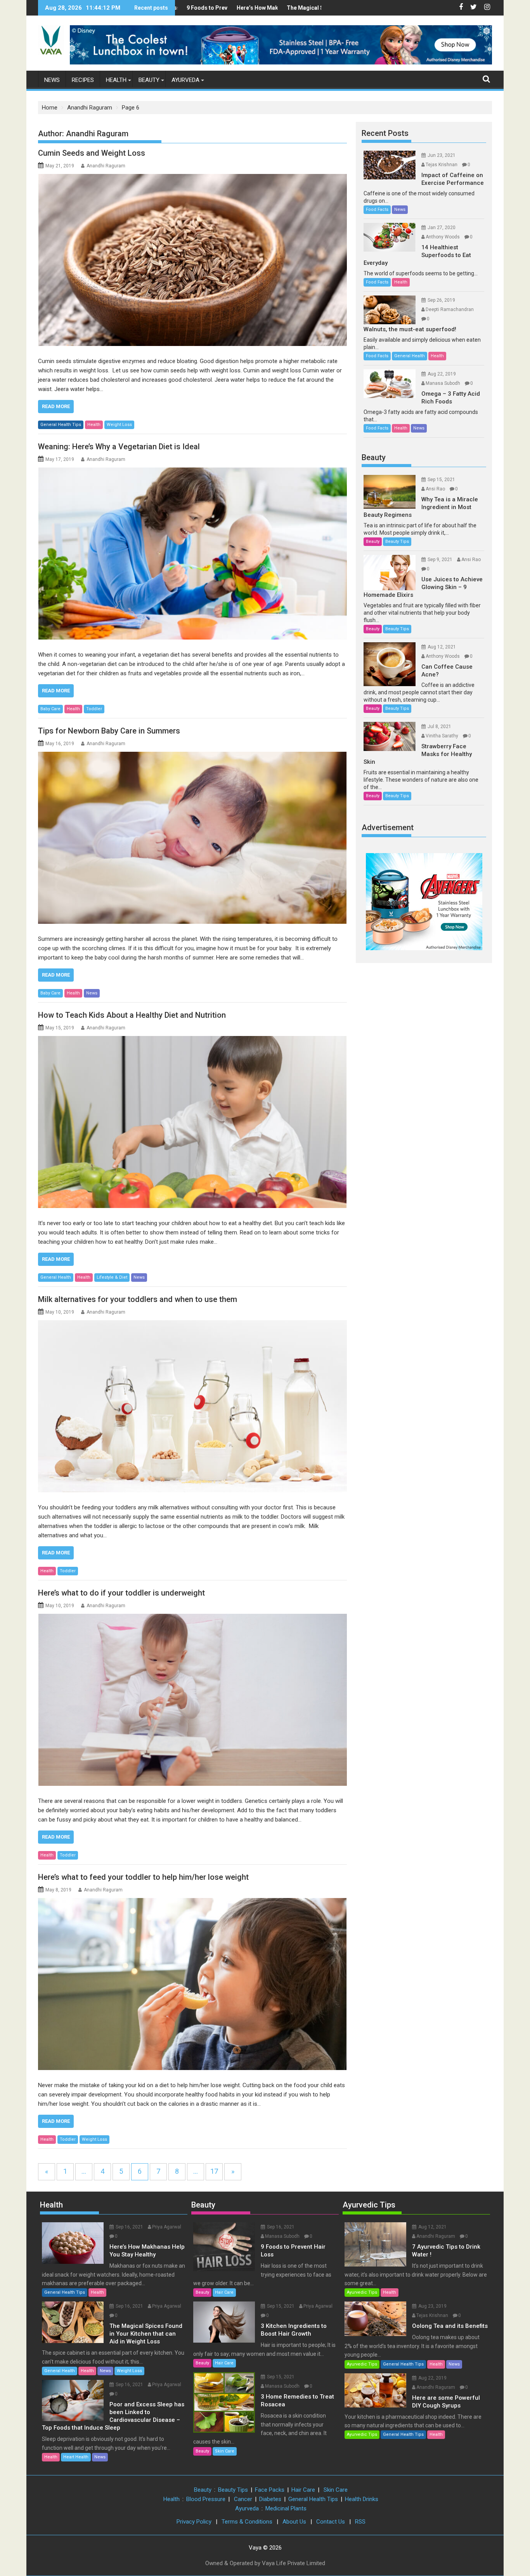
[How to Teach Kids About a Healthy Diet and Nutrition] (192, 1122)
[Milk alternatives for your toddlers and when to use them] (192, 1406)
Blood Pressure (206, 2499)
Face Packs (270, 2490)
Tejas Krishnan (442, 165)
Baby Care (50, 709)
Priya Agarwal (167, 2227)
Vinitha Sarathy (442, 736)
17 (214, 2171)
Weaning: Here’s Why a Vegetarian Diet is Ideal (119, 447)
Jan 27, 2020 (442, 228)
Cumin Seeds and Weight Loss (92, 153)
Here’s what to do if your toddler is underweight (121, 1593)
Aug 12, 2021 (442, 647)
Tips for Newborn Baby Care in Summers (109, 731)
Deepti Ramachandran (450, 309)
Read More (56, 406)
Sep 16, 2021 (129, 2227)
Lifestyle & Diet (112, 1277)
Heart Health (76, 2457)
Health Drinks (362, 2499)
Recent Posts (385, 133)
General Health (56, 1277)
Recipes (83, 80)
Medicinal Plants (286, 2508)
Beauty (149, 80)
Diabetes (270, 2499)
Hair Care (224, 2292)
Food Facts (377, 209)
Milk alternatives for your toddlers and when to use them (138, 1299)
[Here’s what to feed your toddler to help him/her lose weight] (192, 1984)
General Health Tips (61, 425)
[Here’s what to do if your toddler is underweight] (192, 1700)
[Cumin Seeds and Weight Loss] (192, 260)
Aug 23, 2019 (432, 2306)
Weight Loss (119, 425)
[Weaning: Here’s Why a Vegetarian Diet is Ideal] (192, 554)
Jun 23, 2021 (442, 155)
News (52, 80)
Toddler (94, 709)
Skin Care (225, 2451)
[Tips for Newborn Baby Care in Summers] (192, 838)
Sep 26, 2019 (441, 300)
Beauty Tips (397, 541)
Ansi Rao (435, 489)
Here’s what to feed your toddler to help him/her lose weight (143, 1877)
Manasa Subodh (443, 383)
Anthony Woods (443, 237)
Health (116, 80)
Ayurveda (185, 80)
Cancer (243, 2499)
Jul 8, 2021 (439, 727)
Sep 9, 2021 (440, 560)
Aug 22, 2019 (442, 374)
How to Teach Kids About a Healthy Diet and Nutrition (132, 1015)
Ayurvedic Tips (369, 2205)
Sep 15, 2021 (441, 480)
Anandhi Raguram (106, 166)
